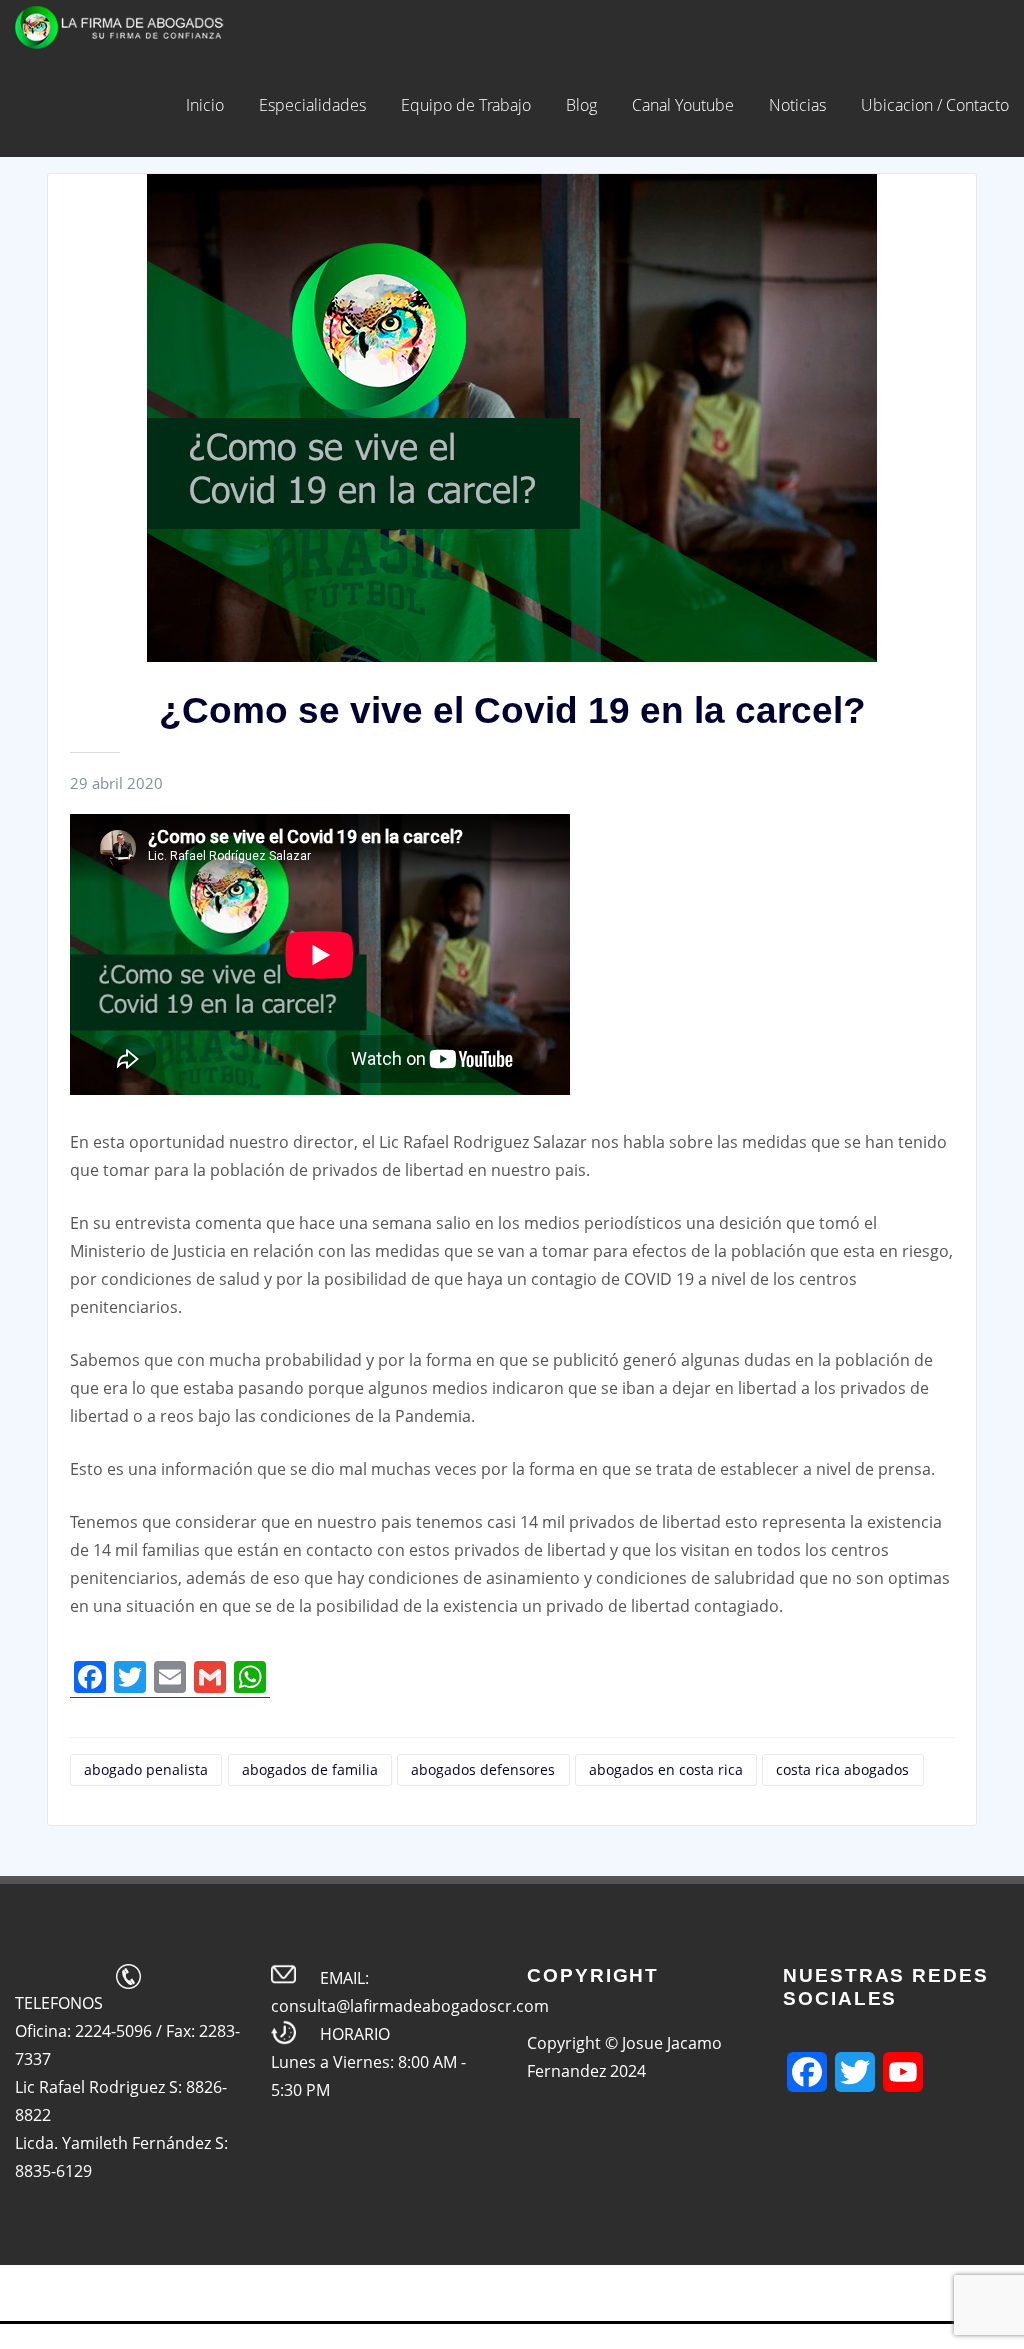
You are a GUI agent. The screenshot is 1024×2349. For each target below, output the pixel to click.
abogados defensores (483, 1769)
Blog (581, 105)
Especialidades (312, 105)
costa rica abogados (842, 1769)
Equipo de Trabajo (466, 105)
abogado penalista (146, 1769)
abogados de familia (310, 1769)
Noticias (797, 105)
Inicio (205, 105)
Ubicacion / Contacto (935, 105)
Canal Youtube (683, 105)
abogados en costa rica (666, 1769)
